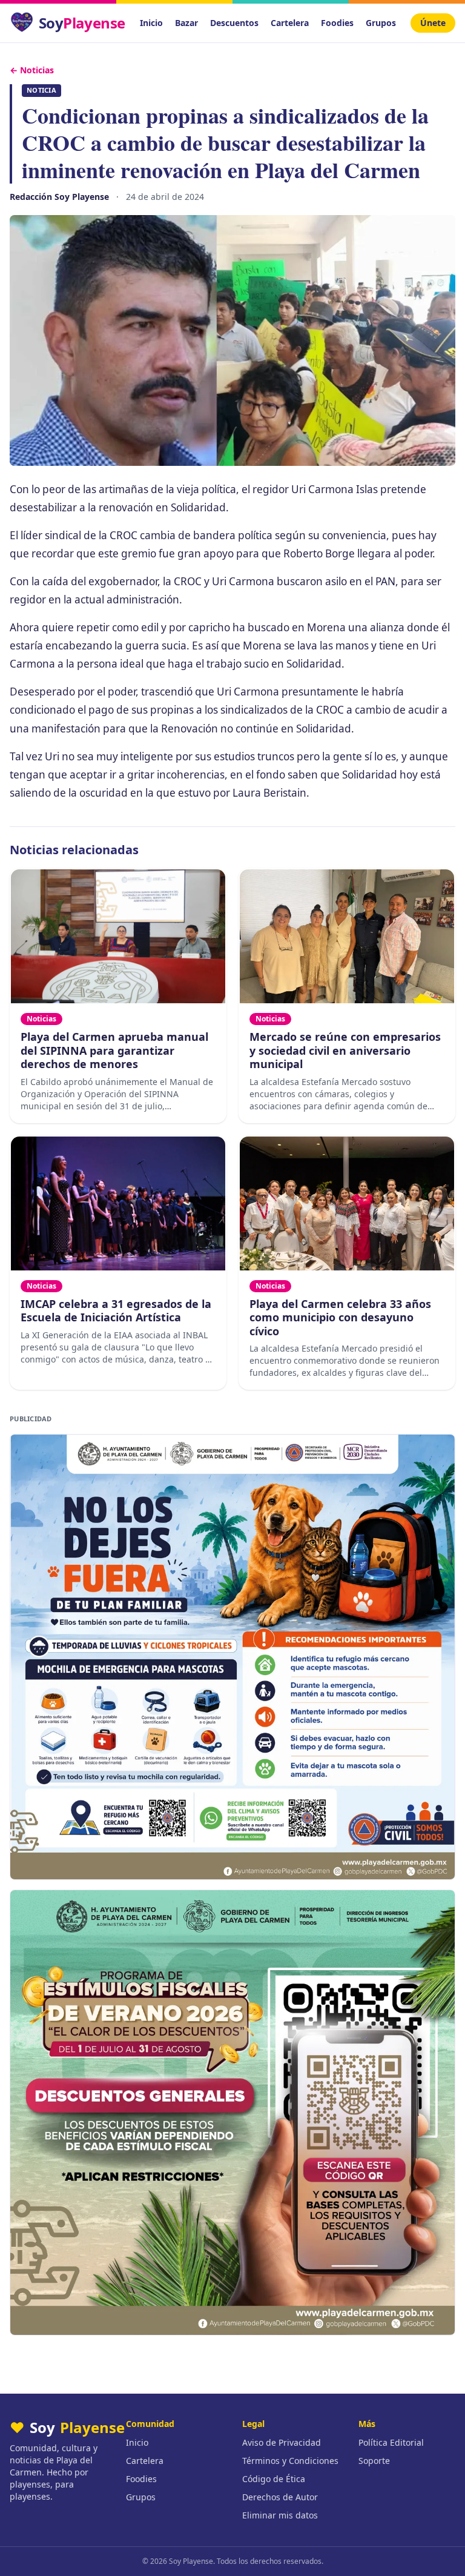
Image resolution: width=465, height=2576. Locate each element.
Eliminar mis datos (280, 2515)
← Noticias (32, 70)
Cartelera (290, 23)
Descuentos (234, 23)
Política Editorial (391, 2442)
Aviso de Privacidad (282, 2442)
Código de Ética (274, 2479)
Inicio (151, 23)
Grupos (381, 23)
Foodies (337, 23)
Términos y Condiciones (290, 2461)
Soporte (374, 2461)
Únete (433, 23)
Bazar (186, 23)
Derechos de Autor (280, 2497)
